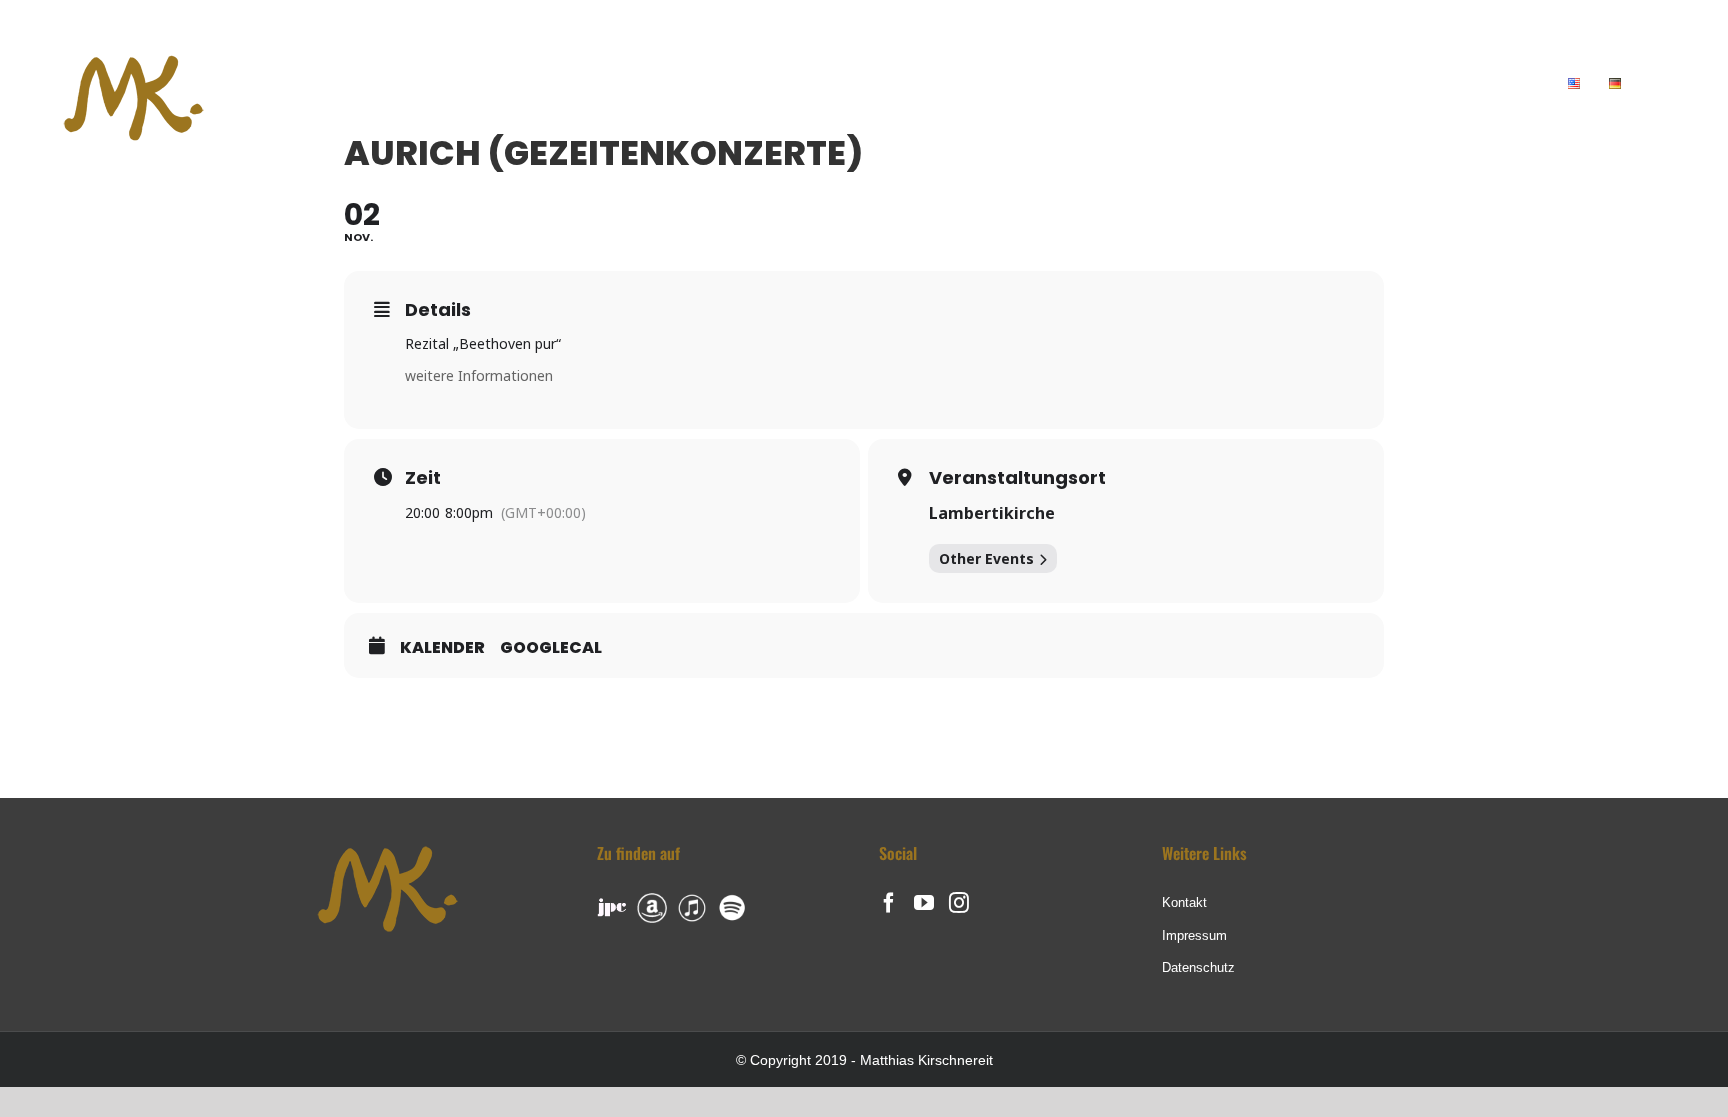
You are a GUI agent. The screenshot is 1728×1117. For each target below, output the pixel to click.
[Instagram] (959, 903)
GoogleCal (551, 648)
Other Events (986, 558)
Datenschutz (1198, 967)
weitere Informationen (479, 375)
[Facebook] (889, 903)
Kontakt (1184, 902)
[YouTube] (924, 903)
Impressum (1194, 935)
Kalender (442, 648)
